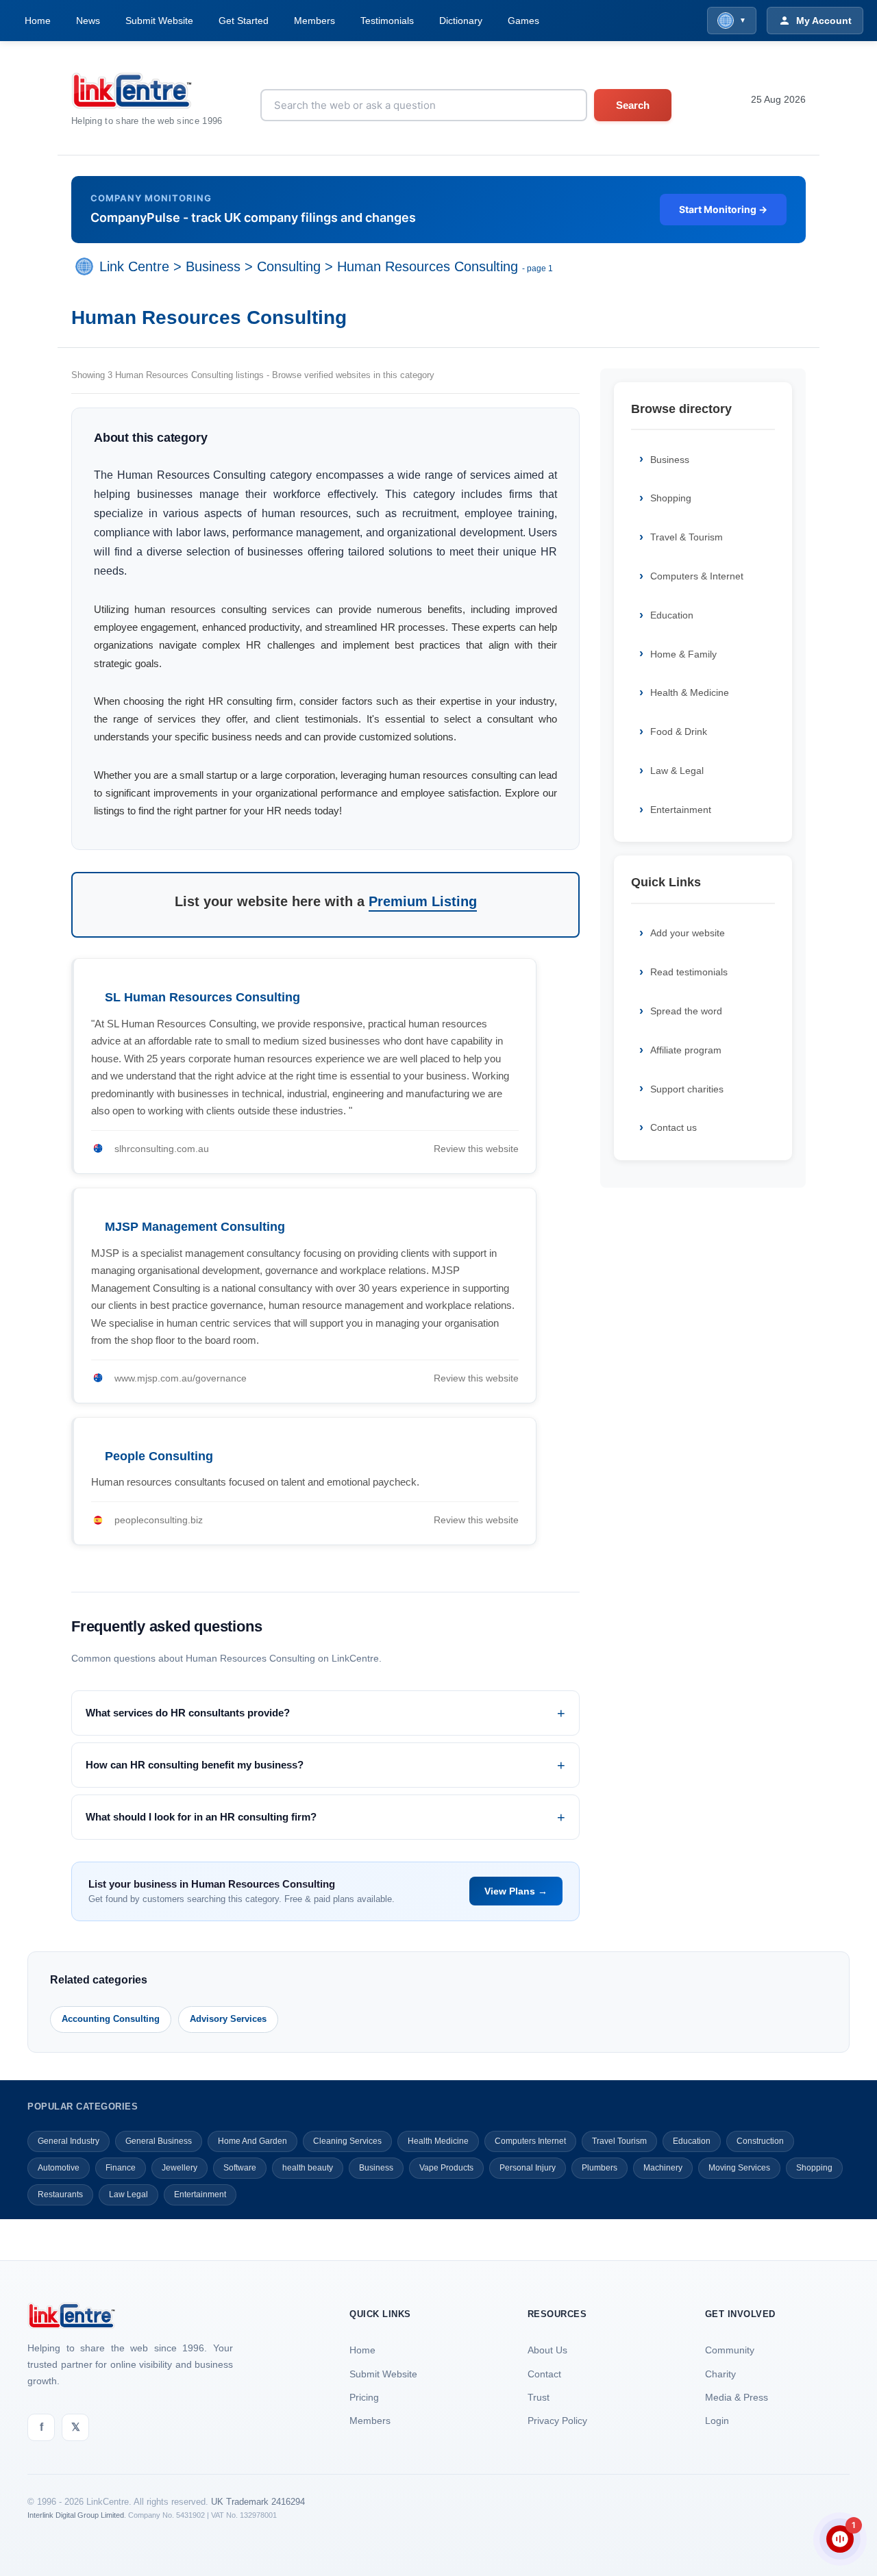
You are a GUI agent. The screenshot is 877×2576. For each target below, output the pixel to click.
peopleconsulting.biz (159, 1520)
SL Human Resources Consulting (202, 997)
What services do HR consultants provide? (188, 1713)
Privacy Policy (557, 2421)
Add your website (688, 933)
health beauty (308, 2168)
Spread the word (686, 1011)
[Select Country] (87, 266)
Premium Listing (423, 901)
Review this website (476, 1149)
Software (240, 2168)
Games (523, 21)
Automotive (59, 2168)
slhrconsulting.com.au (162, 1149)
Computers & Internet (697, 576)
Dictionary (461, 21)
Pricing (364, 2397)
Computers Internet (530, 2141)
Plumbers (600, 2168)
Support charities (687, 1089)
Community (730, 2350)
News (88, 21)
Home (38, 21)
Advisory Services (228, 2019)
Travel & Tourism (687, 537)
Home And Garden (252, 2141)
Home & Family (683, 654)
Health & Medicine (690, 692)
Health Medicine (438, 2141)
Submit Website (159, 21)
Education (672, 615)
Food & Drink (679, 731)
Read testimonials (689, 972)
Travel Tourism (619, 2141)
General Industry (69, 2141)
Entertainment (681, 810)
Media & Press (737, 2397)
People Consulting (159, 1456)
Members (314, 21)
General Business (159, 2141)
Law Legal (128, 2194)
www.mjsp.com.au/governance (181, 1378)
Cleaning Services (347, 2141)
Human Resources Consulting (428, 266)
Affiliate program (686, 1050)
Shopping (671, 498)
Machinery (663, 2168)
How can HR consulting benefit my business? (195, 1765)
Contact (544, 2374)
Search (633, 105)
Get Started (244, 21)
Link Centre (134, 266)
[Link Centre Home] (147, 91)
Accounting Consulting (111, 2019)
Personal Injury (528, 2168)
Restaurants (60, 2194)
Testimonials (387, 21)
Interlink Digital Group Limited (76, 2515)
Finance (121, 2168)
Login (717, 2421)
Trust (539, 2397)
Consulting (289, 266)
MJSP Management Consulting (195, 1227)
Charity (720, 2374)
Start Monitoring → (723, 209)
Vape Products (446, 2168)
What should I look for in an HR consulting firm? (201, 1817)
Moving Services (739, 2168)
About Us (547, 2350)
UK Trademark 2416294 (258, 2502)
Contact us (674, 1127)
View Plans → (516, 1891)
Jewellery (180, 2168)
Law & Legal (677, 771)
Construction (760, 2141)
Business (213, 266)
